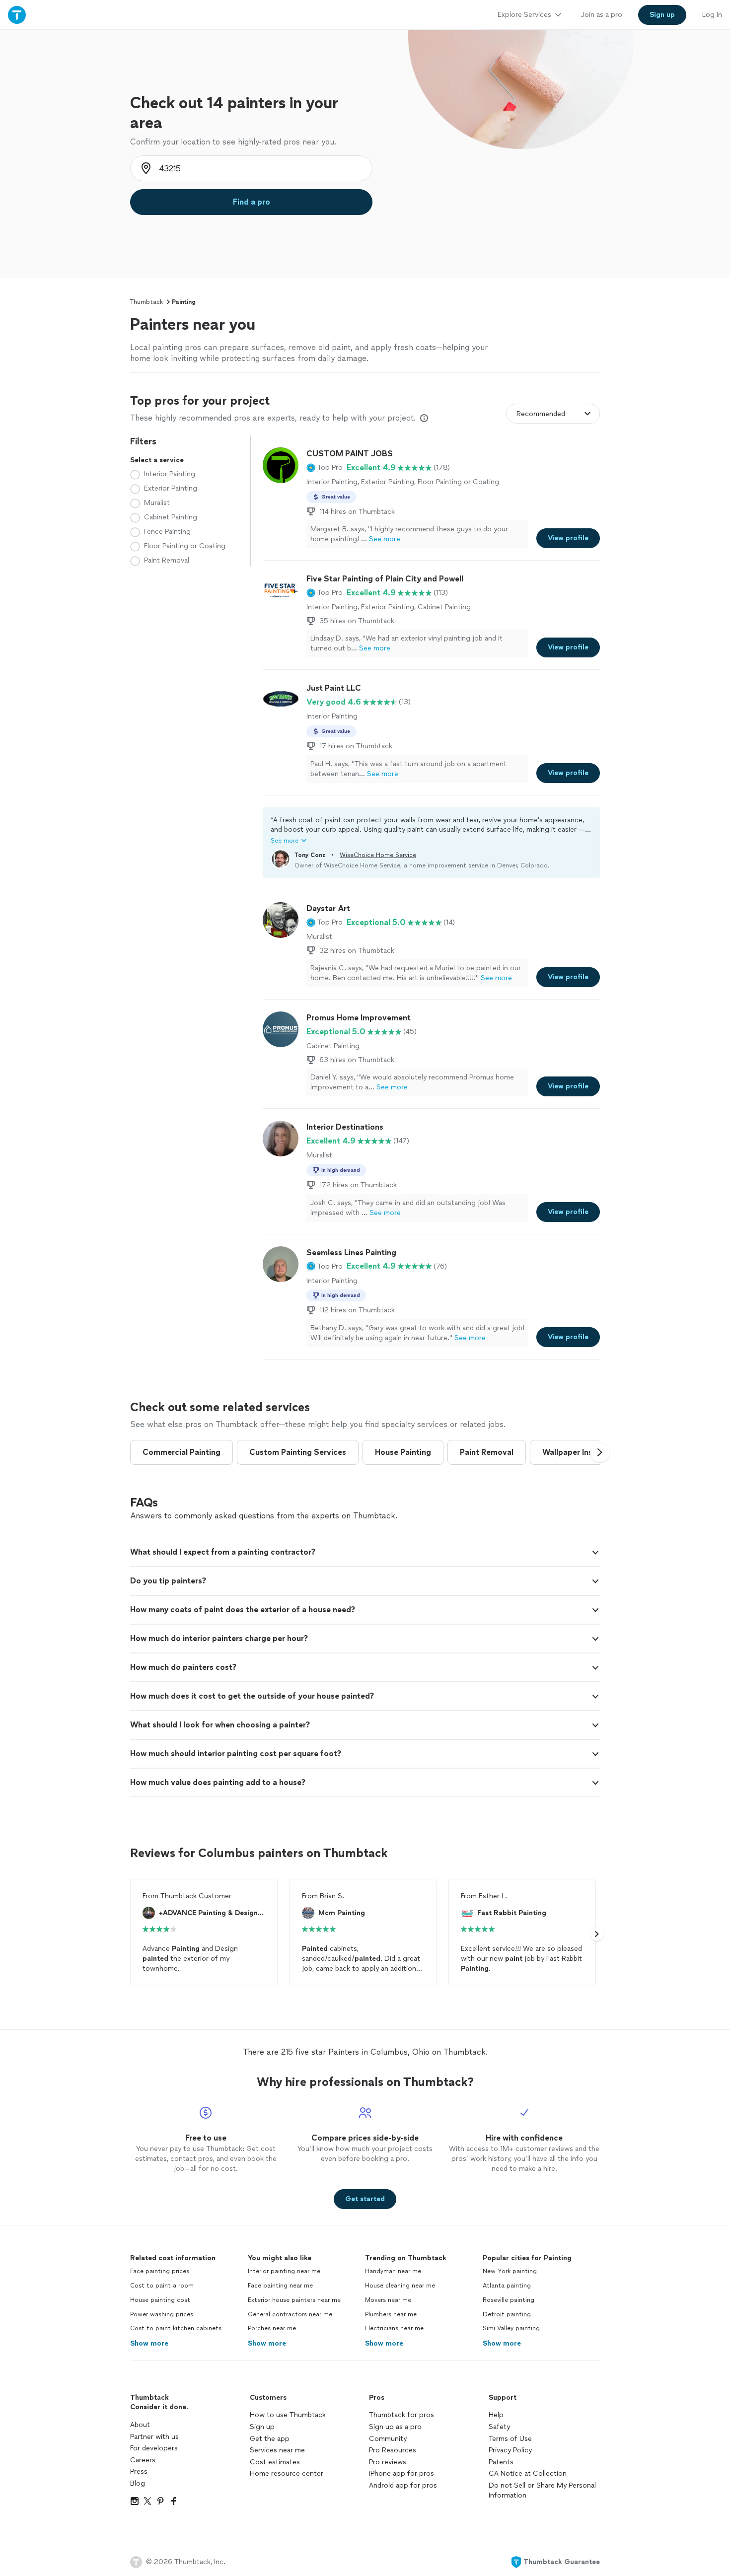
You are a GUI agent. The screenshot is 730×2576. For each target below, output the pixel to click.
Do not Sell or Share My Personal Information (542, 2490)
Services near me (277, 2450)
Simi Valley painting (511, 2328)
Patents (501, 2462)
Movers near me (388, 2300)
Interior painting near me (284, 2271)
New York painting (510, 2271)
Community (388, 2439)
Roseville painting (509, 2300)
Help (496, 2415)
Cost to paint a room (162, 2286)
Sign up (262, 2427)
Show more (149, 2343)
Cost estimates (275, 2462)
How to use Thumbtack (288, 2415)
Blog (138, 2483)
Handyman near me (393, 2271)
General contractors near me (290, 2314)
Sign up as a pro (395, 2427)
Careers (143, 2460)
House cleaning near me (400, 2286)
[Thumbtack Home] (17, 15)
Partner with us (154, 2437)
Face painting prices (160, 2271)
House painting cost (160, 2300)
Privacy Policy (510, 2450)
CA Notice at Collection (528, 2473)
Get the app (270, 2439)
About (140, 2425)
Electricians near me (394, 2328)
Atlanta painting (507, 2286)
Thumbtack (146, 302)
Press (139, 2471)
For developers (154, 2448)
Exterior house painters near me (294, 2300)
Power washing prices (162, 2314)
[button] (325, 468)
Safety (499, 2427)
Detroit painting (507, 2314)
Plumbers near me (391, 2314)
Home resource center (287, 2473)
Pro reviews (388, 2462)
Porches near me (272, 2328)
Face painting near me (280, 2286)
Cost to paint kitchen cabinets (176, 2328)
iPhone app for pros (401, 2473)
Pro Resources (393, 2450)
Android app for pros (403, 2485)
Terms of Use (510, 2439)
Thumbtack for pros (401, 2415)
